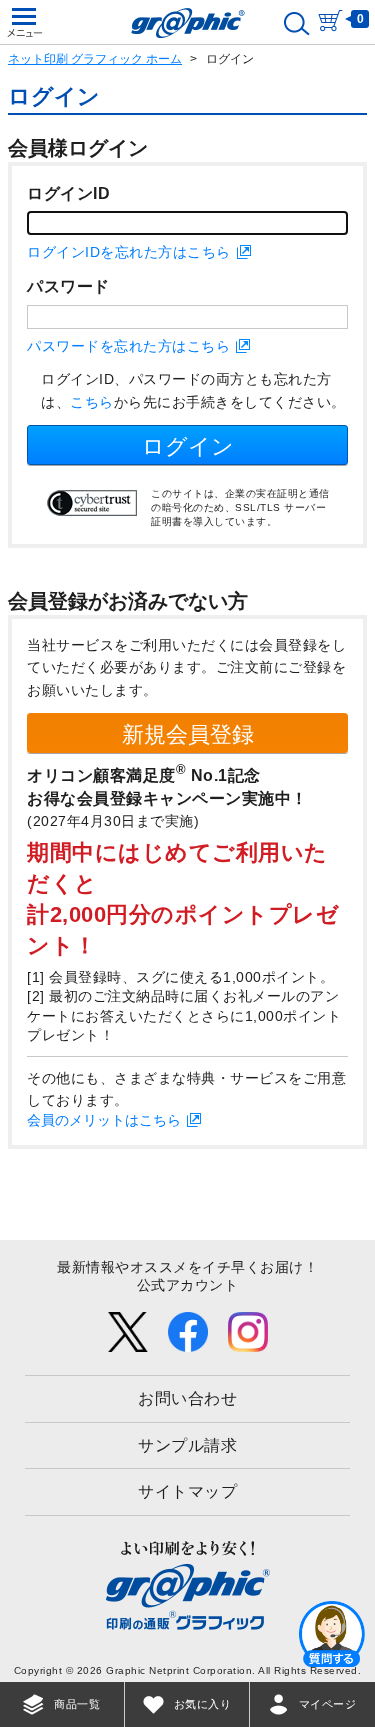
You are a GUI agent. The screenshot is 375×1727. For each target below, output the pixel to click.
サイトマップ (187, 1491)
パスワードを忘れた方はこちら (128, 346)
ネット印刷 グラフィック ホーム (95, 59)
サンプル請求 (187, 1445)
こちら (92, 402)
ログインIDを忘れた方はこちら (129, 252)
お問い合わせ (187, 1398)
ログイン (188, 446)
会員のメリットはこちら (104, 1120)
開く (332, 1633)
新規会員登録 (188, 734)
